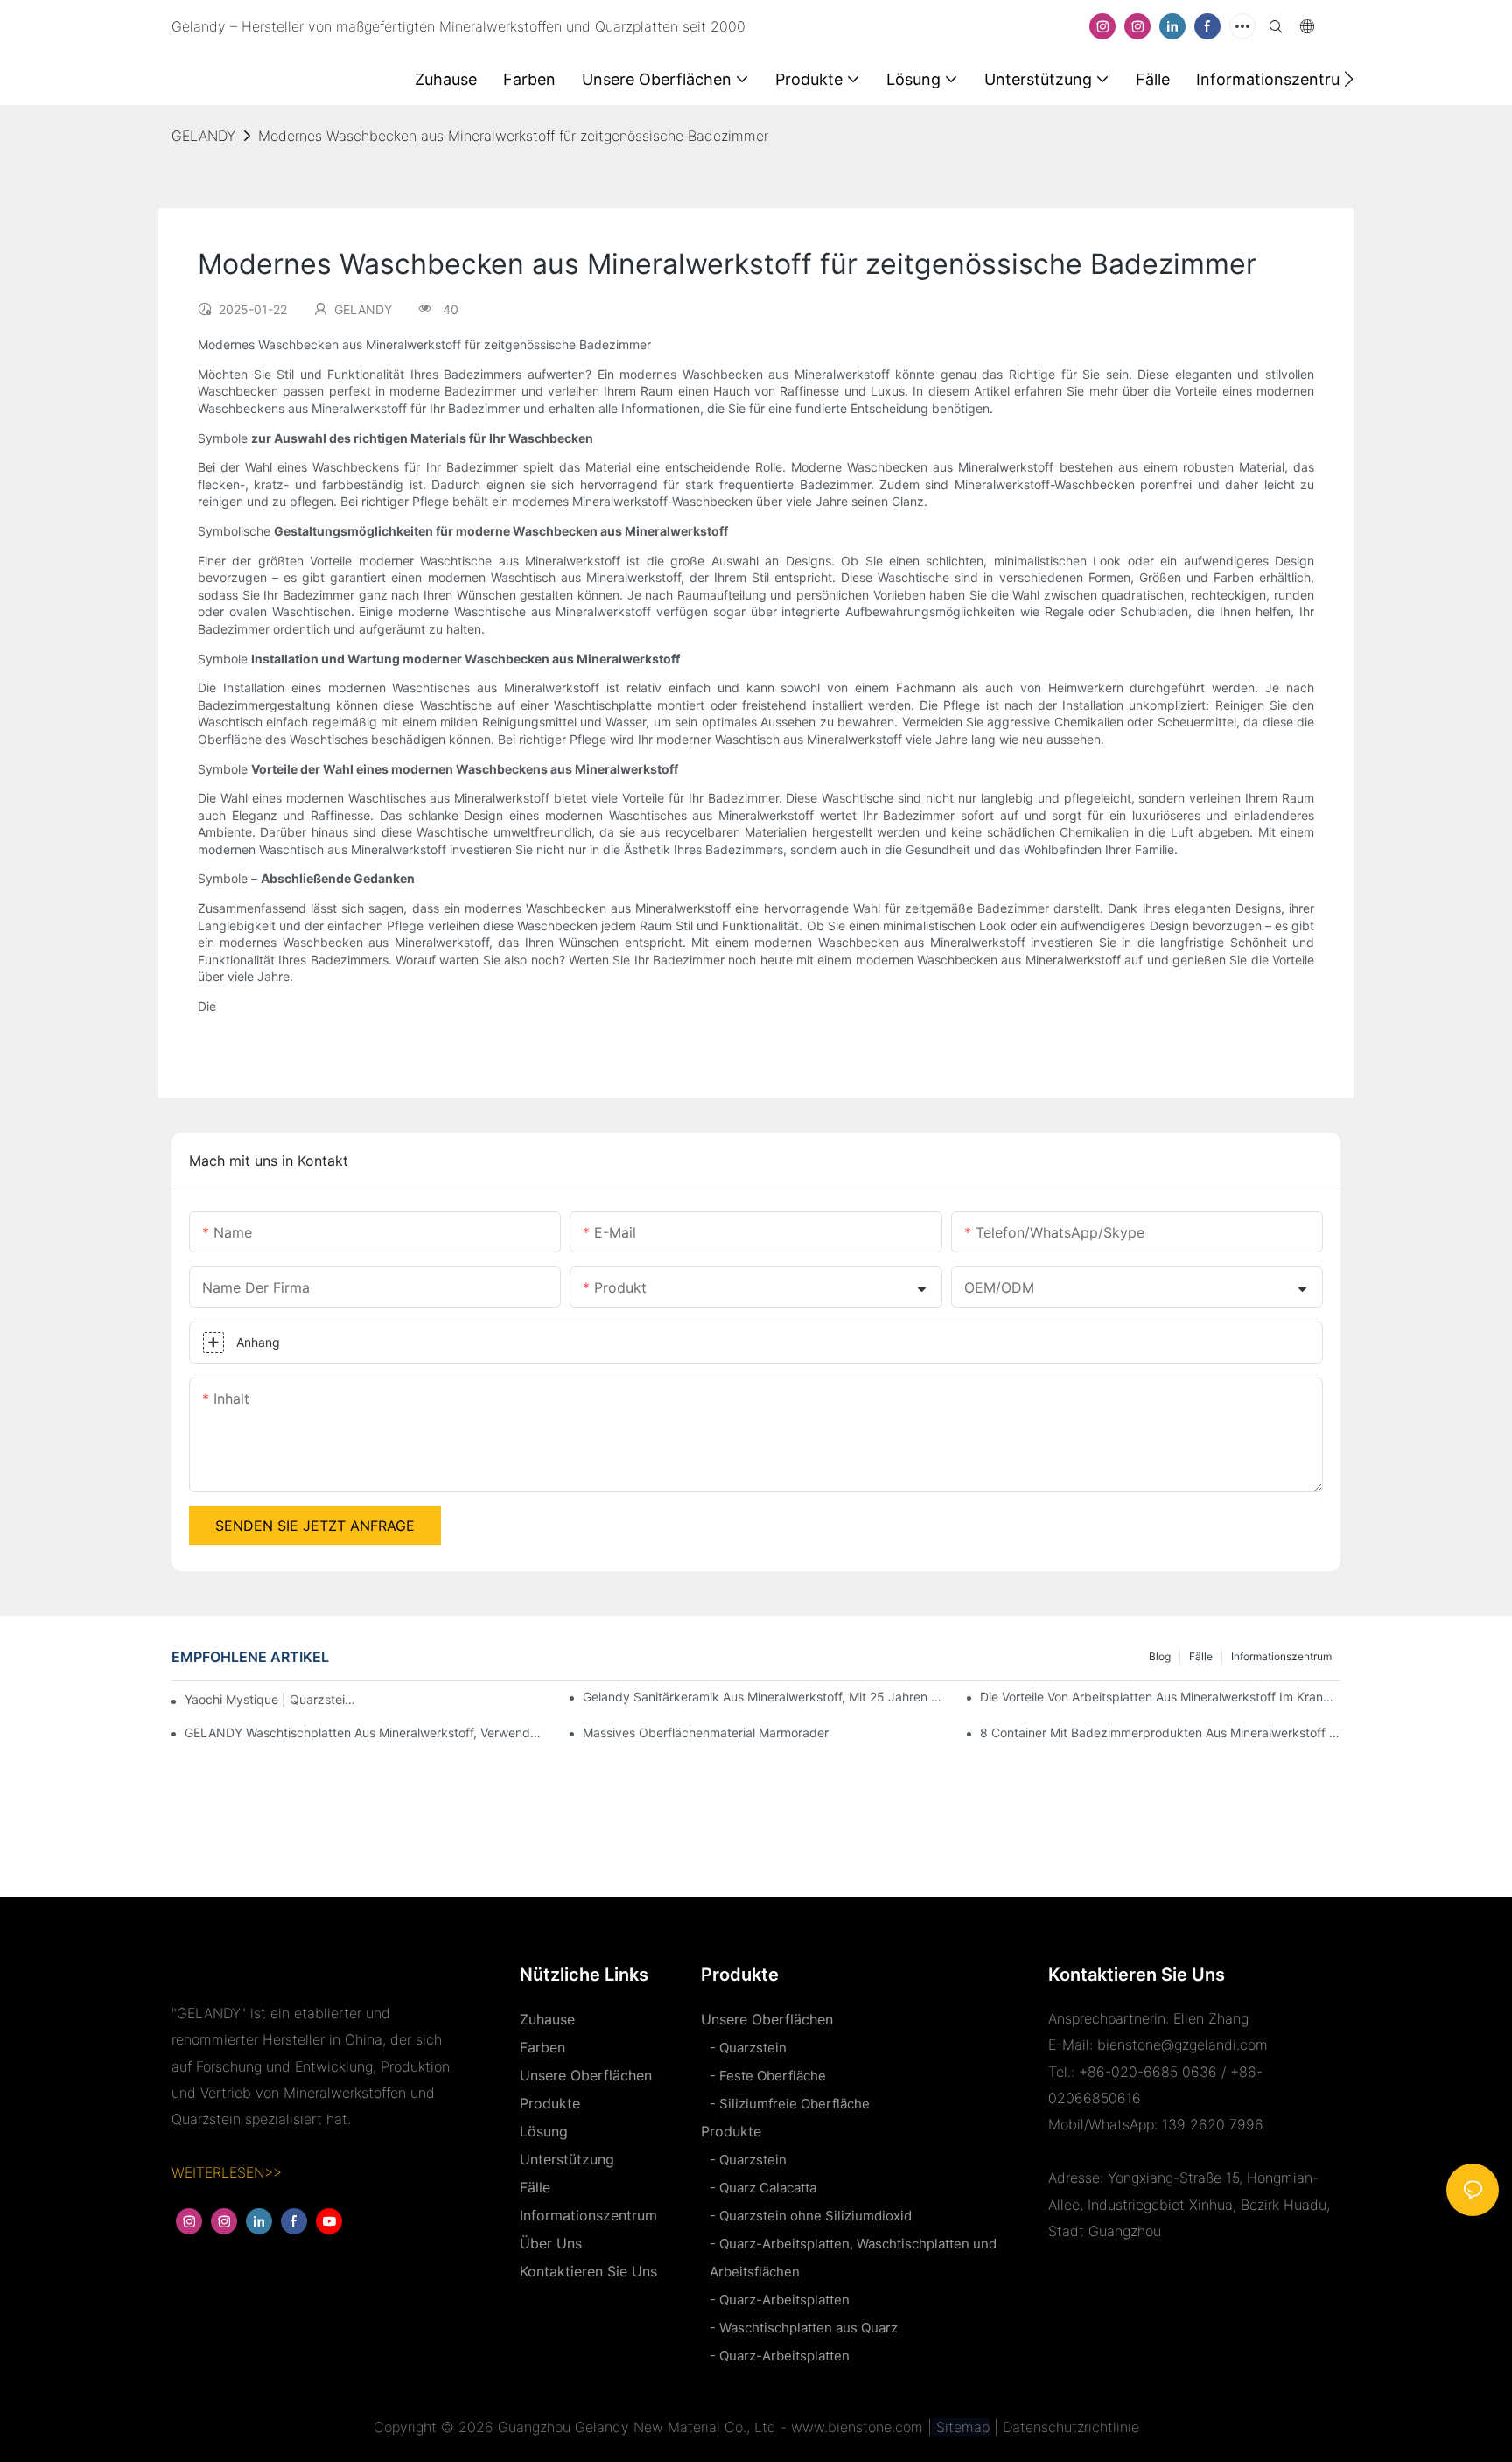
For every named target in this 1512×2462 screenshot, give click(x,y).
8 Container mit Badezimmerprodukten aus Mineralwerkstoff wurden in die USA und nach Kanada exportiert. (1160, 1733)
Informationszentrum (1281, 1656)
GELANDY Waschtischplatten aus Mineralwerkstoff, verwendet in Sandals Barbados (365, 1733)
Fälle (1201, 1656)
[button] (1349, 79)
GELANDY (203, 136)
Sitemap (961, 2427)
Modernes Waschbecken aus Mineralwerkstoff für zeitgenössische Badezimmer (513, 136)
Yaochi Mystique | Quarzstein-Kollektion (271, 1699)
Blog (1160, 1656)
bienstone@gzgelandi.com (1183, 2045)
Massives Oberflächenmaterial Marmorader (706, 1733)
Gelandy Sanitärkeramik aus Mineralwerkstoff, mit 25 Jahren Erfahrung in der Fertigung (763, 1697)
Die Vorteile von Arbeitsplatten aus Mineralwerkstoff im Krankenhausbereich (1160, 1697)
